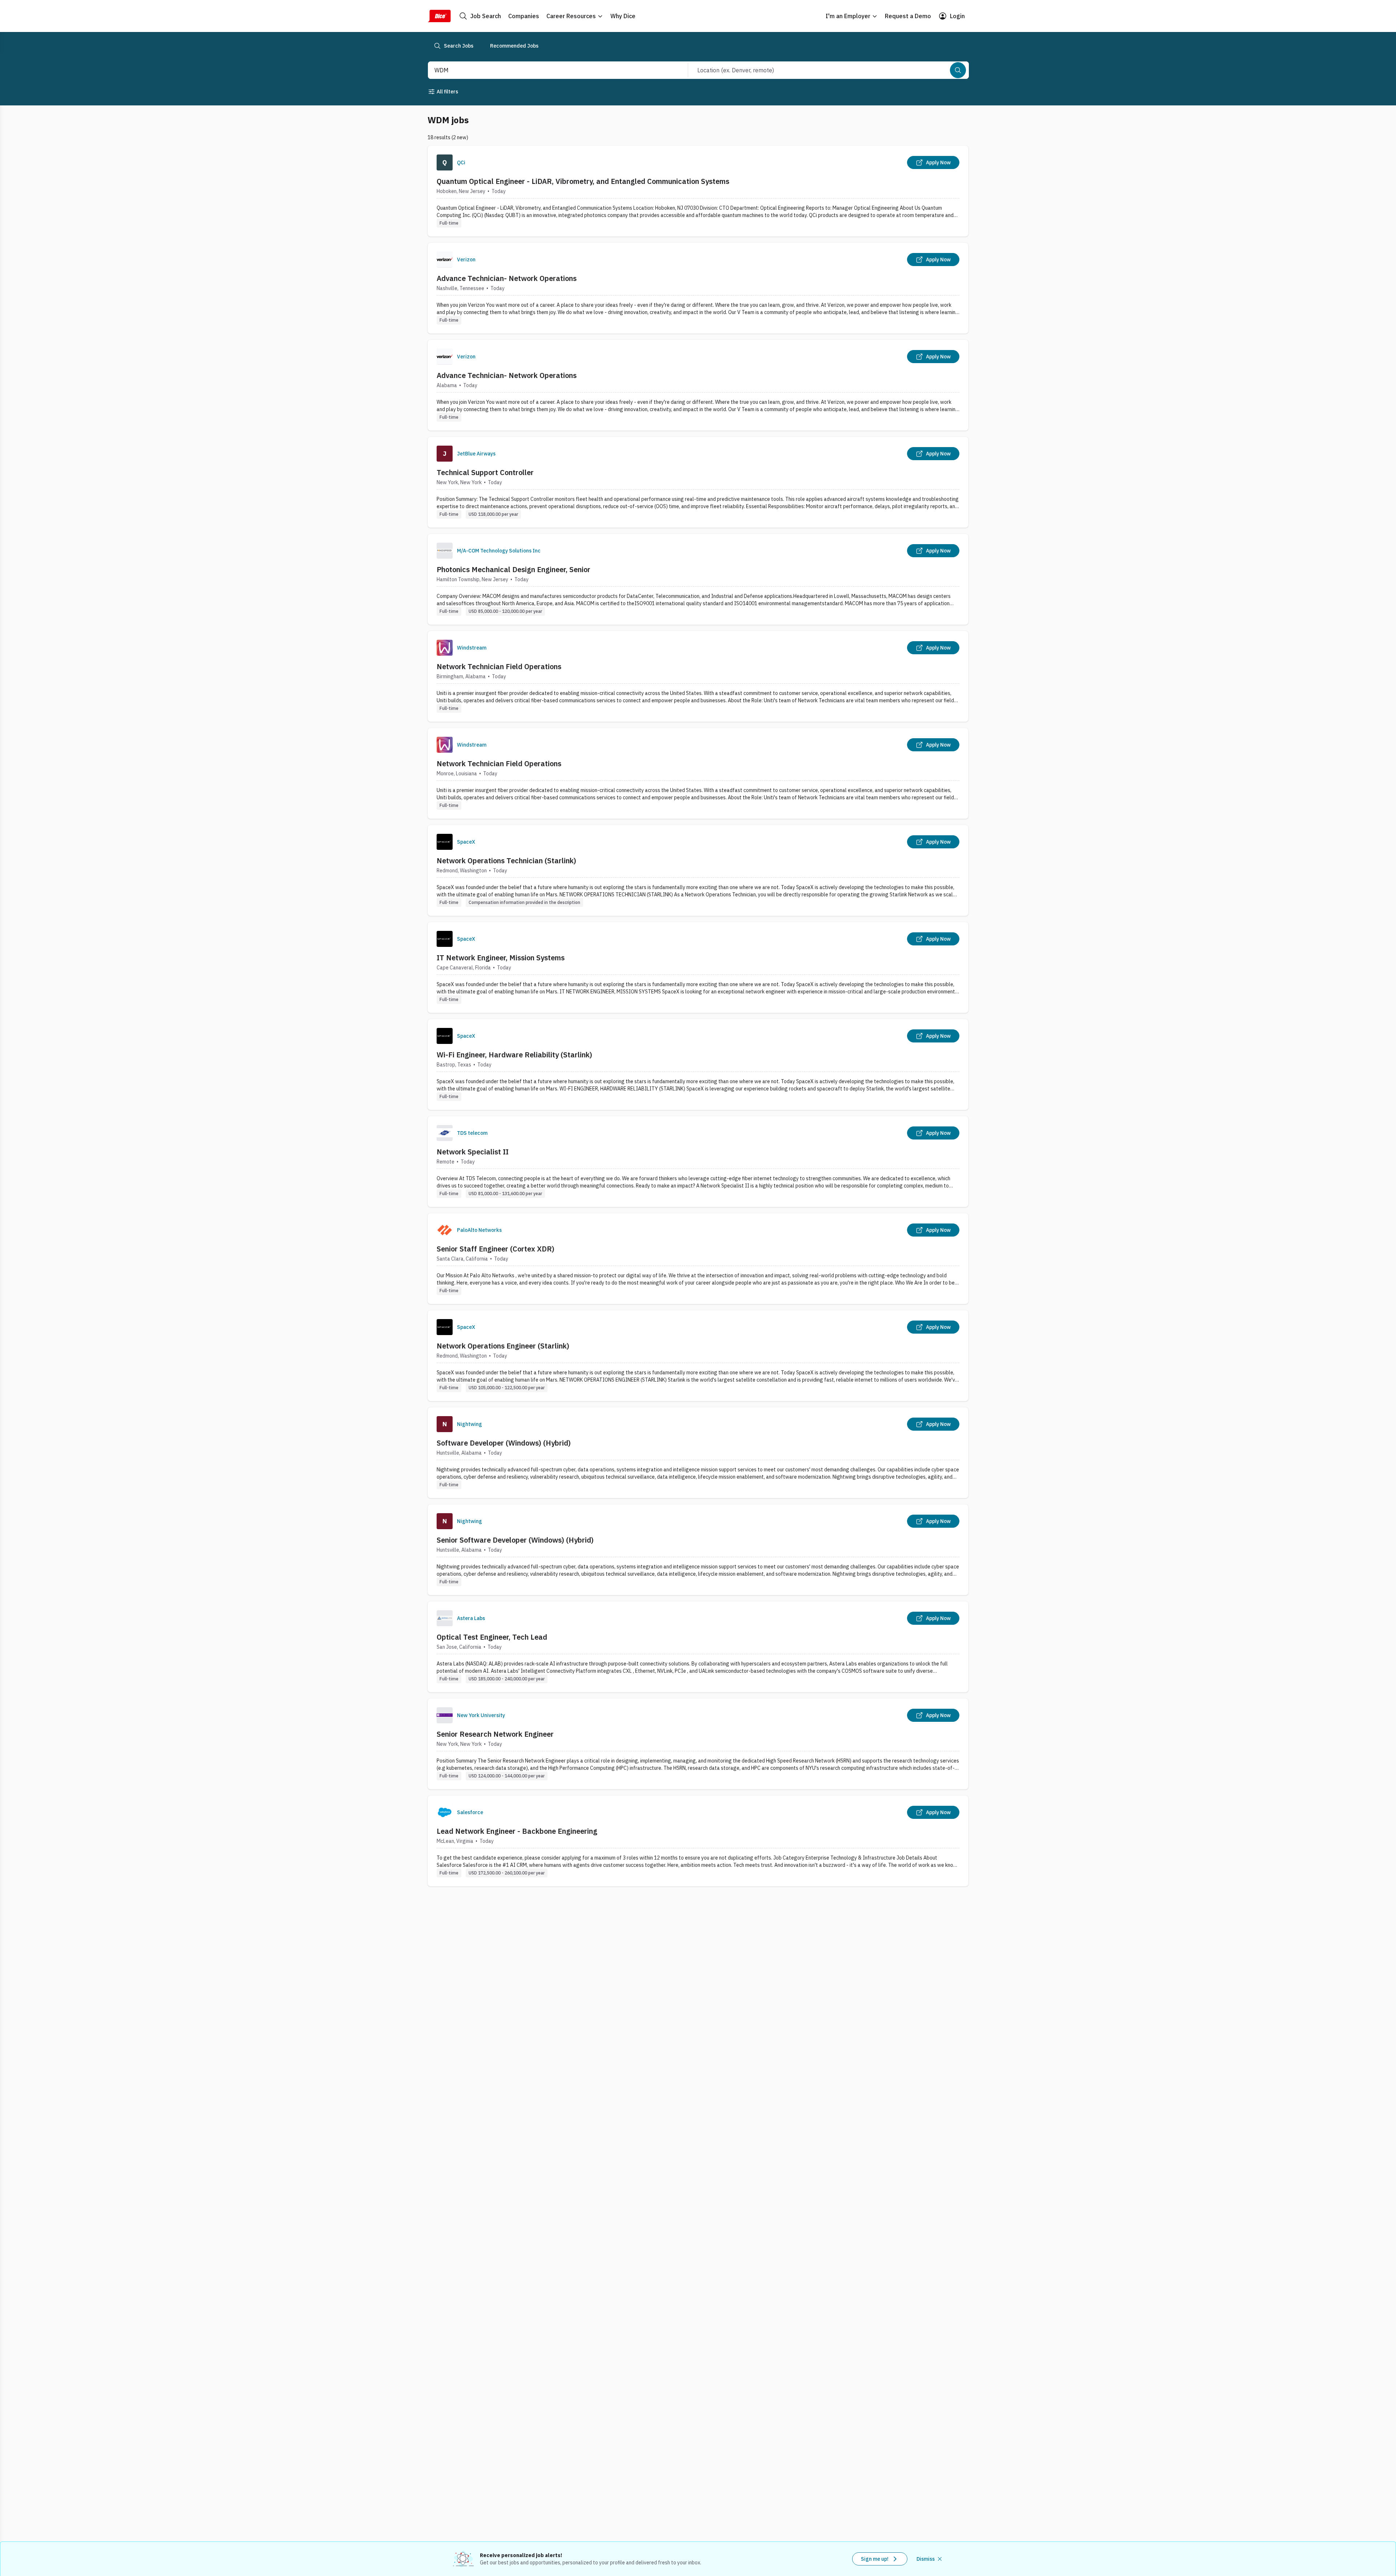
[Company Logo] (445, 162)
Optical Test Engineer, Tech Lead (492, 1637)
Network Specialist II (473, 1152)
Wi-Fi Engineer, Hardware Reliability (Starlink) (514, 1055)
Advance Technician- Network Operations (507, 278)
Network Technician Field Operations (499, 666)
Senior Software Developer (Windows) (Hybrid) (515, 1540)
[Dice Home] (439, 16)
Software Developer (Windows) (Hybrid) (504, 1443)
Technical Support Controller (485, 472)
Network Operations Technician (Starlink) (506, 861)
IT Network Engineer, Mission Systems (501, 958)
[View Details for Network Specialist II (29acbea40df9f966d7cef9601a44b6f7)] (698, 1162)
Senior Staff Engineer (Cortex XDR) (496, 1249)
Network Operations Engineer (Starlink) (503, 1346)
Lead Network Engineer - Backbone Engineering (517, 1831)
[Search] (958, 70)
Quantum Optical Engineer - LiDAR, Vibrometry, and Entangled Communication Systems (583, 181)
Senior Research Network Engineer (495, 1734)
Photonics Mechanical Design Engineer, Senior (514, 569)
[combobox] (550, 70)
